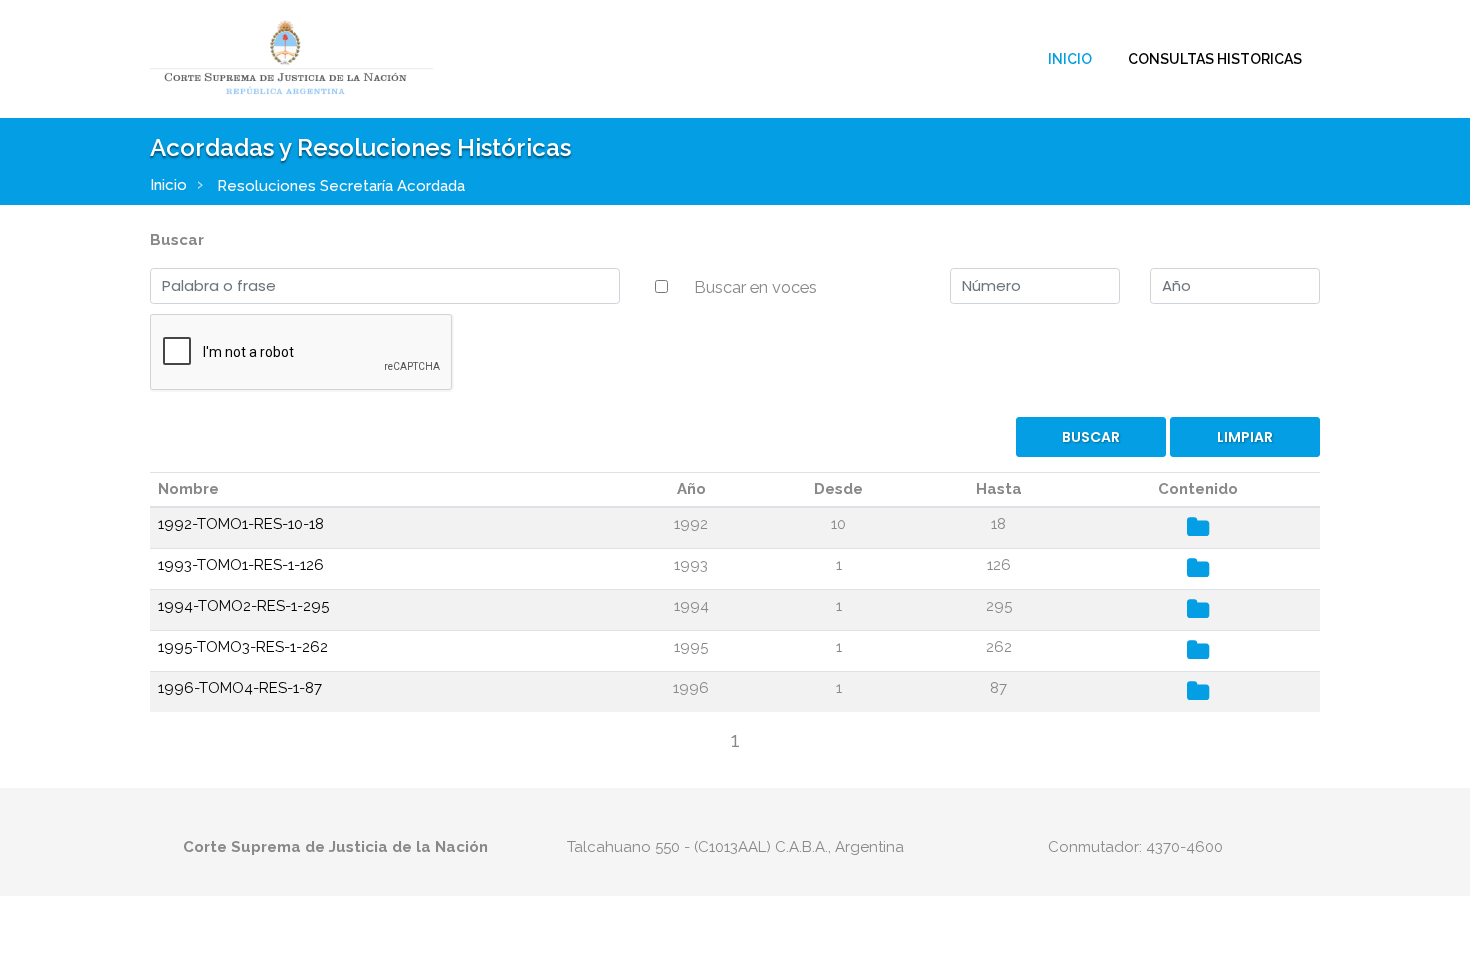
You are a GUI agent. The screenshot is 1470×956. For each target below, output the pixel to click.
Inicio (1070, 59)
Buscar (177, 240)
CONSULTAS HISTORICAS (1215, 59)
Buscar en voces (755, 287)
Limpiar (1245, 437)
